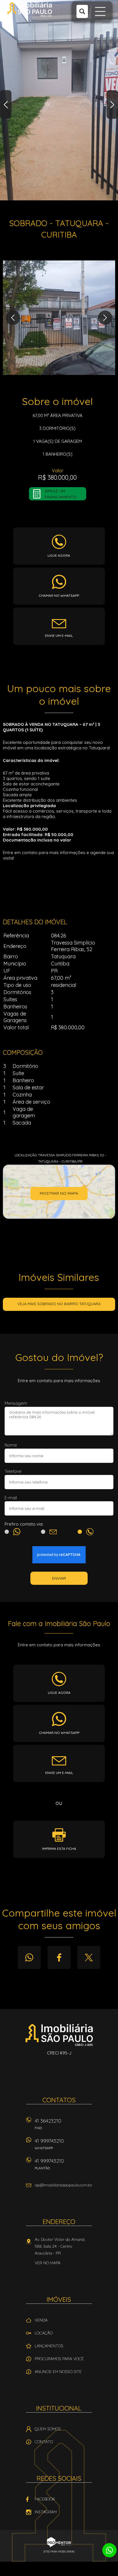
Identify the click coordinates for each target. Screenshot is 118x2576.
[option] (59, 100)
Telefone (13, 1471)
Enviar (59, 1578)
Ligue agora (59, 555)
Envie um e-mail (59, 636)
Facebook (59, 1957)
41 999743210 (49, 2144)
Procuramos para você (59, 2359)
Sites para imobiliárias (59, 2552)
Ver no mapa (48, 2263)
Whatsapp (29, 1957)
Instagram (46, 2512)
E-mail (11, 1498)
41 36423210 (48, 2124)
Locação (44, 2333)
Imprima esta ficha (59, 1849)
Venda (41, 2320)
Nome (11, 1445)
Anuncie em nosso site (58, 2372)
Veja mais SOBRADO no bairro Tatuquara (59, 1304)
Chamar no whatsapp (59, 595)
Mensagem (16, 1403)
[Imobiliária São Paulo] (30, 9)
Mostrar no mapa (59, 1193)
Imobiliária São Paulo (59, 2035)
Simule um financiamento (61, 494)
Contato (44, 2442)
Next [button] (112, 104)
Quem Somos (48, 2429)
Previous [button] (6, 104)
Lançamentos (49, 2346)
